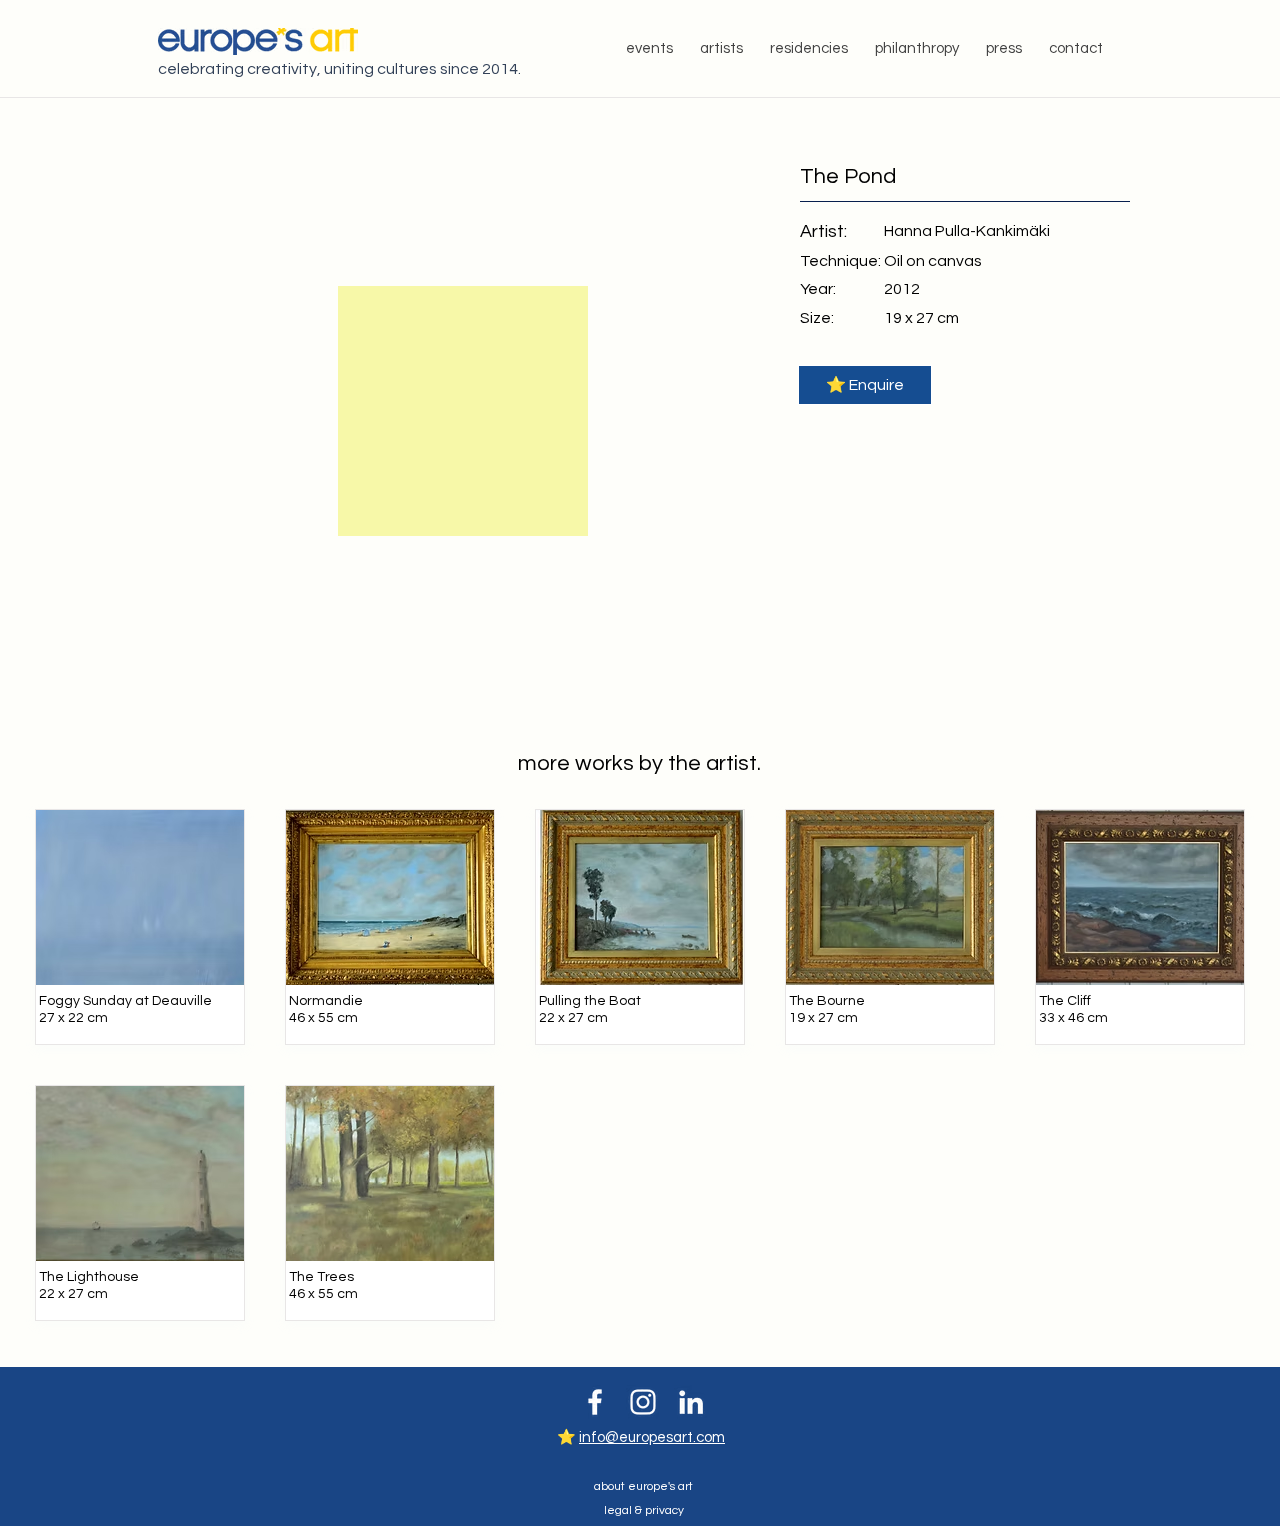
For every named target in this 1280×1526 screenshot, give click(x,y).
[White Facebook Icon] (595, 1402)
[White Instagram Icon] (643, 1402)
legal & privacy (644, 1510)
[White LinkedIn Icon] (691, 1402)
